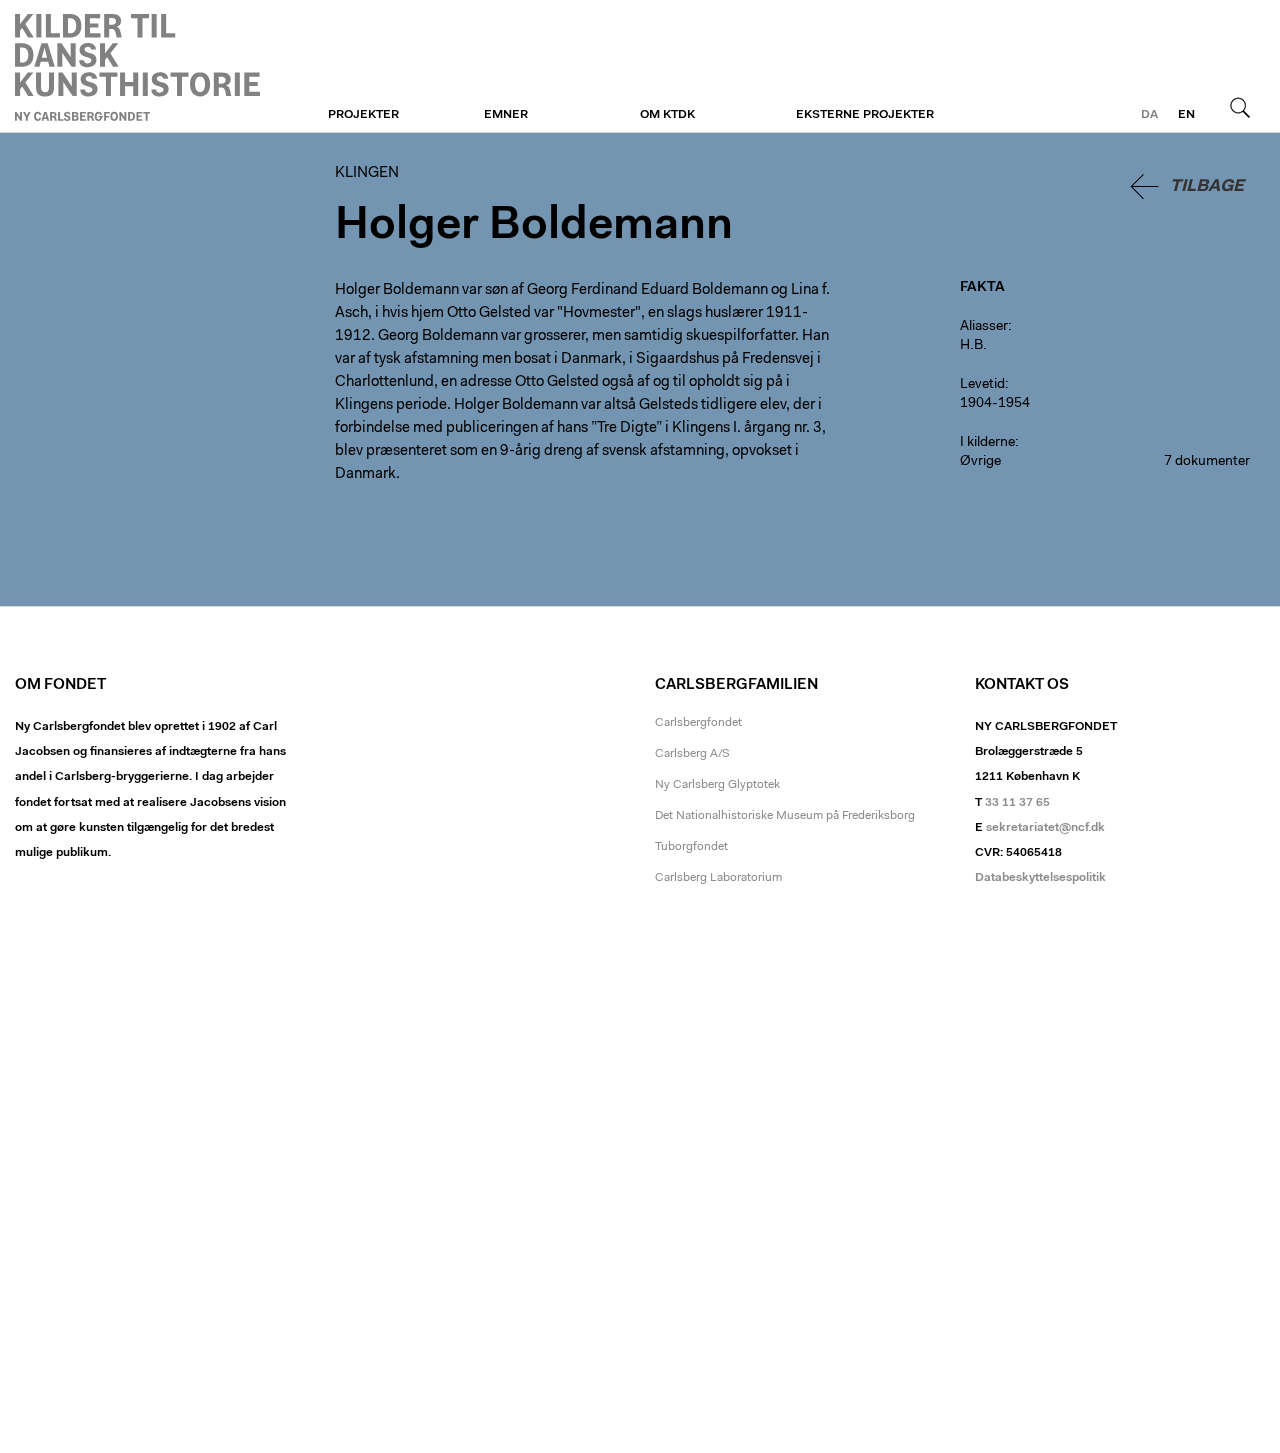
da (1149, 115)
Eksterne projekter (865, 115)
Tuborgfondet (691, 847)
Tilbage (1207, 186)
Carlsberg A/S (692, 754)
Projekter (363, 115)
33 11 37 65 (1017, 803)
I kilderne (987, 443)
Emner (506, 115)
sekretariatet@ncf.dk (1045, 828)
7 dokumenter (1207, 462)
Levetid (982, 385)
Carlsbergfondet (698, 723)
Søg (1240, 107)
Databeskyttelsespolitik (1040, 878)
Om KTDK (667, 115)
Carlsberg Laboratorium (718, 878)
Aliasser (984, 327)
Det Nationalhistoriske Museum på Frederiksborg (785, 816)
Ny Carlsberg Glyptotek (717, 785)
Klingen (137, 67)
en (1186, 115)
